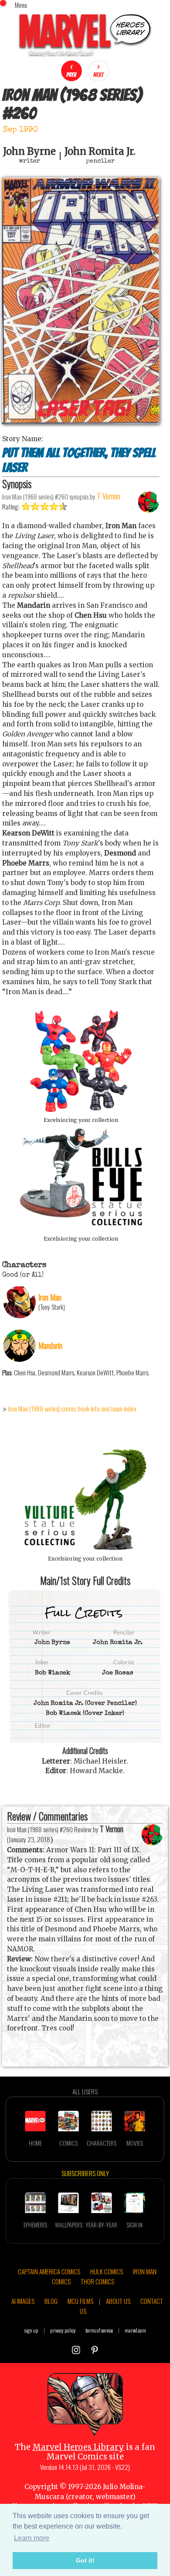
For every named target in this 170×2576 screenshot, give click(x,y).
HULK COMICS (107, 2271)
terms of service (99, 2330)
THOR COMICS (97, 2281)
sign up (31, 2330)
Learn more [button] (32, 2538)
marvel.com (135, 2330)
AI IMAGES (23, 2301)
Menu (21, 5)
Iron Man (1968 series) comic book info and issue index (72, 1408)
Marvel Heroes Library (78, 2447)
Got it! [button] (85, 2560)
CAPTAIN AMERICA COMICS (49, 2271)
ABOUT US (118, 2301)
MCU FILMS (80, 2301)
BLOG (51, 2301)
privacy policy (63, 2330)
